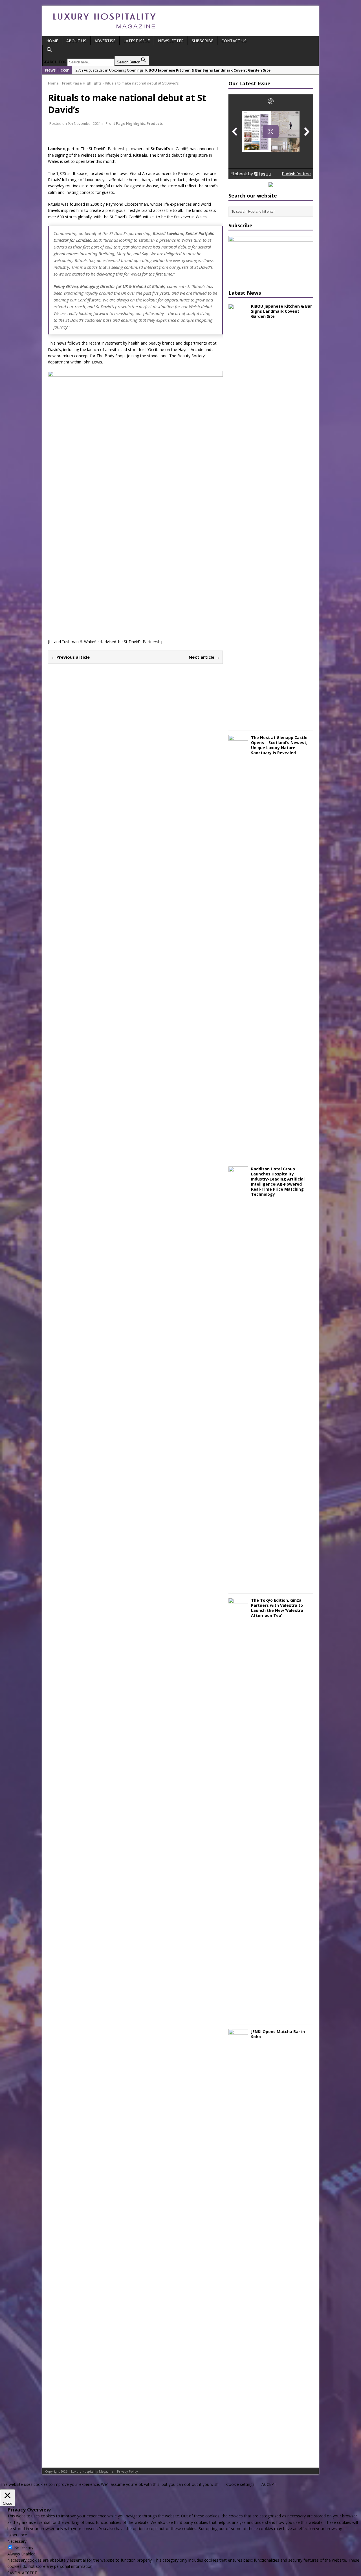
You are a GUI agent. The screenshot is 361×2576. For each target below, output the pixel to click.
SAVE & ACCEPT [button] (22, 2573)
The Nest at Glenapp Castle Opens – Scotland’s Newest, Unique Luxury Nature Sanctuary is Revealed (279, 745)
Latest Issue (137, 41)
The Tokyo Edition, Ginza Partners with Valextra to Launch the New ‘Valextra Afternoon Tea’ (277, 1608)
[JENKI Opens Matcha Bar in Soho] (238, 2448)
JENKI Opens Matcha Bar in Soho (278, 2034)
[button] (96, 50)
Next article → (204, 657)
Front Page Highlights (125, 123)
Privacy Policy (127, 2471)
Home (52, 41)
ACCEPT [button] (269, 2484)
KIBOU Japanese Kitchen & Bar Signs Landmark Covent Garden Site (281, 311)
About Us (76, 41)
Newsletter (171, 41)
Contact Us (234, 41)
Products (155, 123)
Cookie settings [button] (240, 2484)
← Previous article (70, 657)
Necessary (24, 2547)
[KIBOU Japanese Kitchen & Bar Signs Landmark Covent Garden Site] (238, 723)
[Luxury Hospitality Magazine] (104, 30)
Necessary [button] (17, 2541)
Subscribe (202, 41)
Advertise (105, 41)
